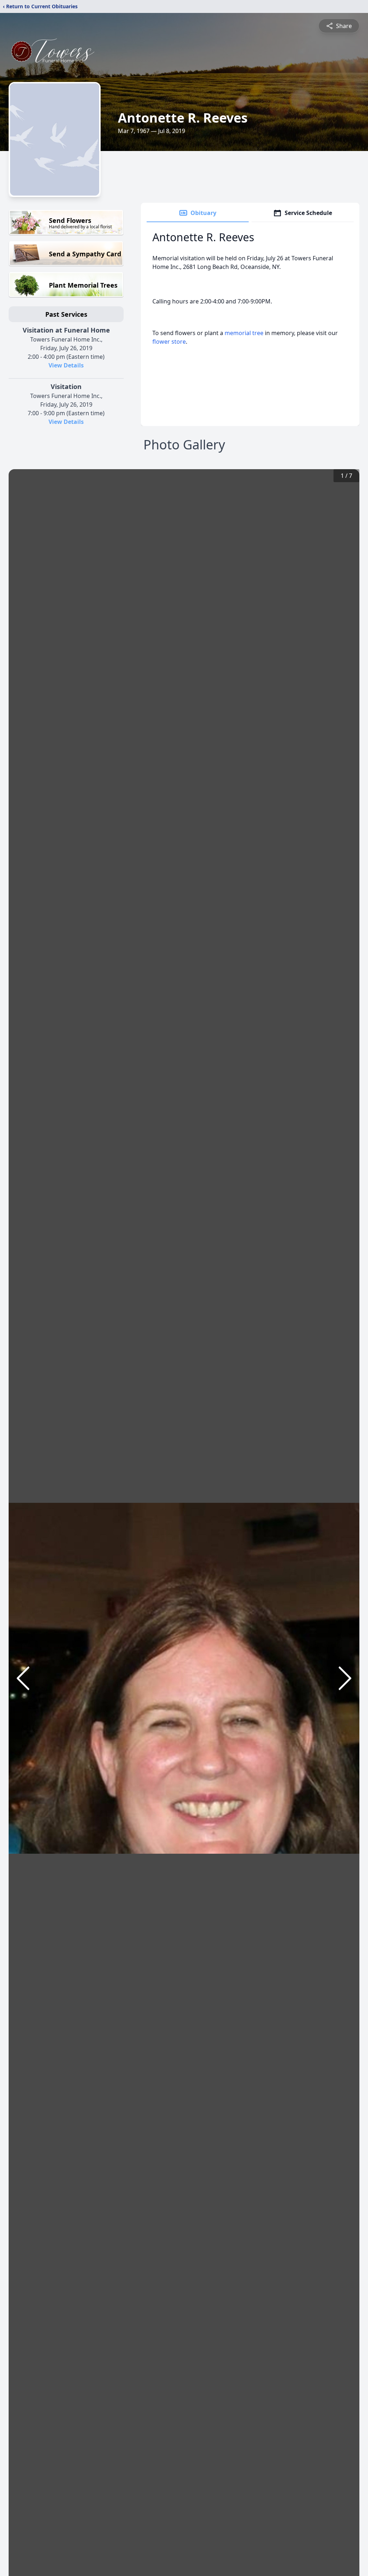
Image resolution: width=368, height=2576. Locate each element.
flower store (169, 342)
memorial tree (244, 333)
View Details (66, 365)
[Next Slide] (345, 1678)
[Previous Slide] (23, 1678)
